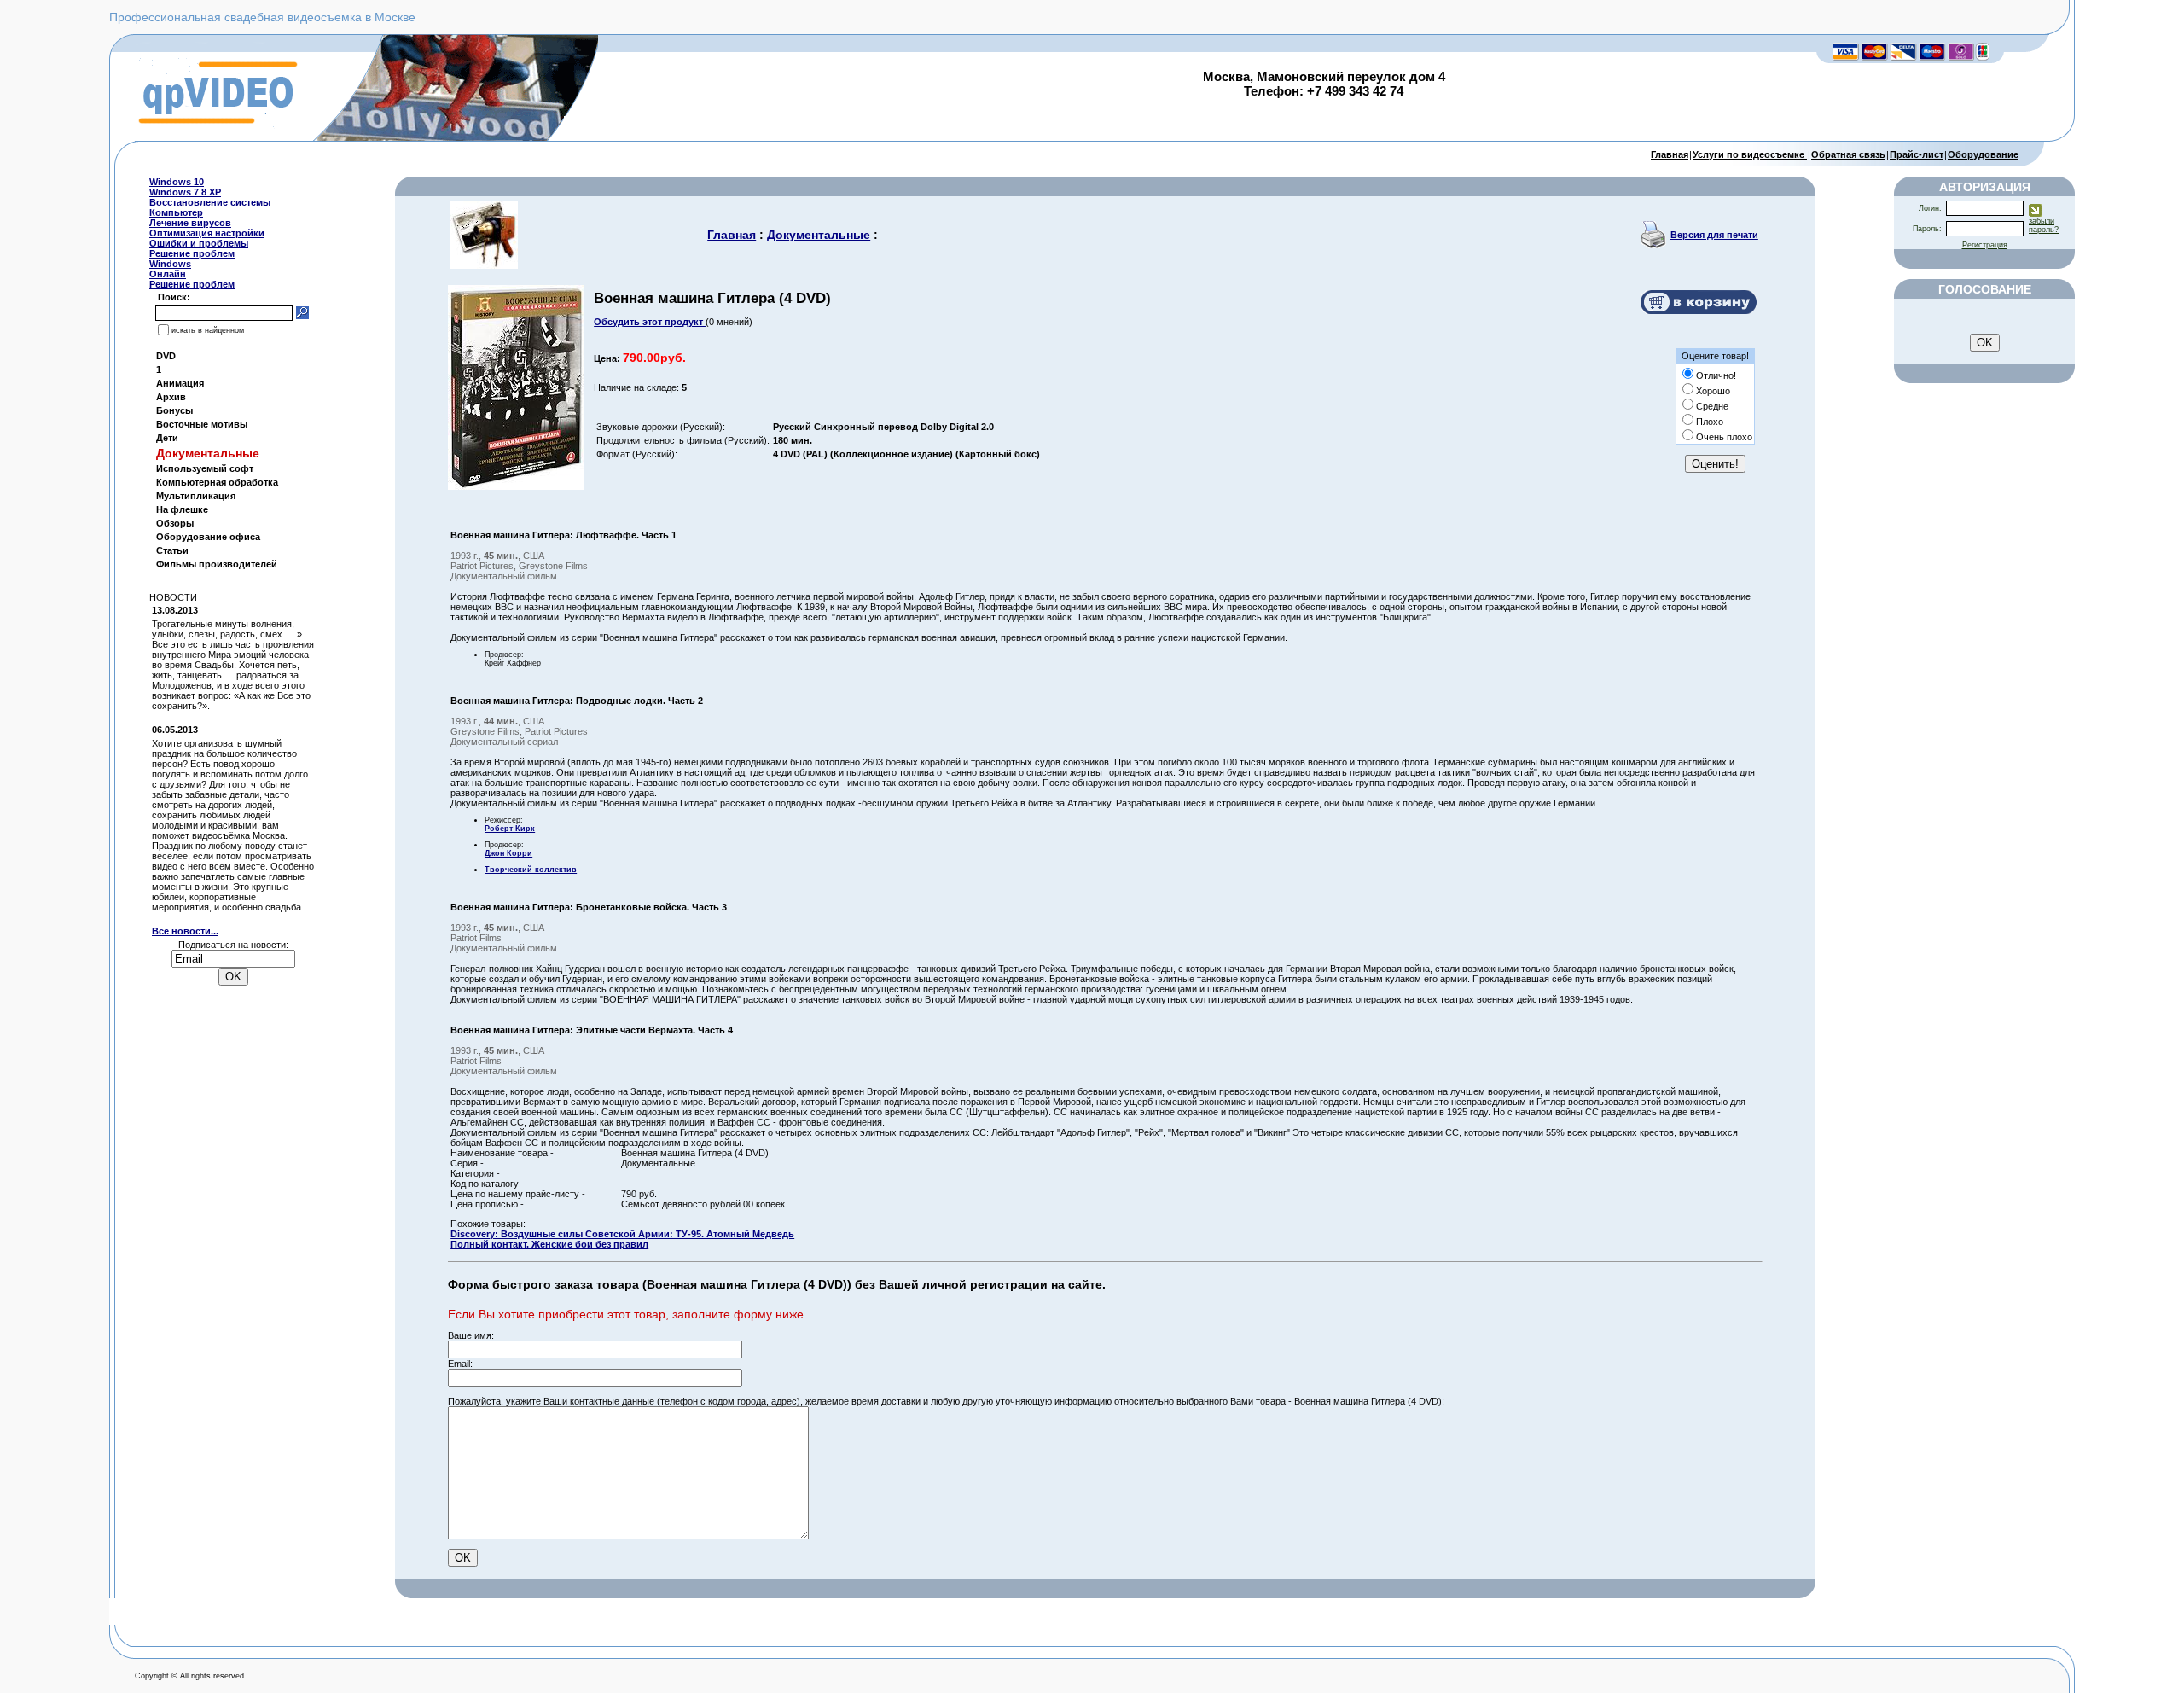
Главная (1670, 154)
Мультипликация (196, 496)
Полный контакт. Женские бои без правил (549, 1244)
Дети (167, 438)
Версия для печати (1714, 235)
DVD (166, 356)
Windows (170, 264)
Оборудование (1983, 154)
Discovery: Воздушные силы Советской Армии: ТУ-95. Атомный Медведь (622, 1234)
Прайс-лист (1917, 154)
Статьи (172, 550)
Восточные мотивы (202, 424)
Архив (171, 397)
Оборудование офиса (208, 537)
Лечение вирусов (190, 223)
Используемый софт (205, 468)
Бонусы (174, 410)
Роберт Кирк (510, 829)
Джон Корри (508, 853)
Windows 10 (177, 182)
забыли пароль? (2044, 225)
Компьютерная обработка (217, 482)
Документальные (819, 235)
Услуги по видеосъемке (1750, 154)
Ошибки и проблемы (199, 243)
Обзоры (175, 523)
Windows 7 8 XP (185, 192)
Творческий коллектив (531, 870)
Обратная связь (1848, 154)
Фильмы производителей (217, 564)
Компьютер (176, 212)
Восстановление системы (210, 202)
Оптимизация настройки (207, 233)
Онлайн (168, 274)
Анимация (180, 383)
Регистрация (1985, 245)
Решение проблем (192, 253)
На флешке (182, 509)
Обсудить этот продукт (650, 322)
